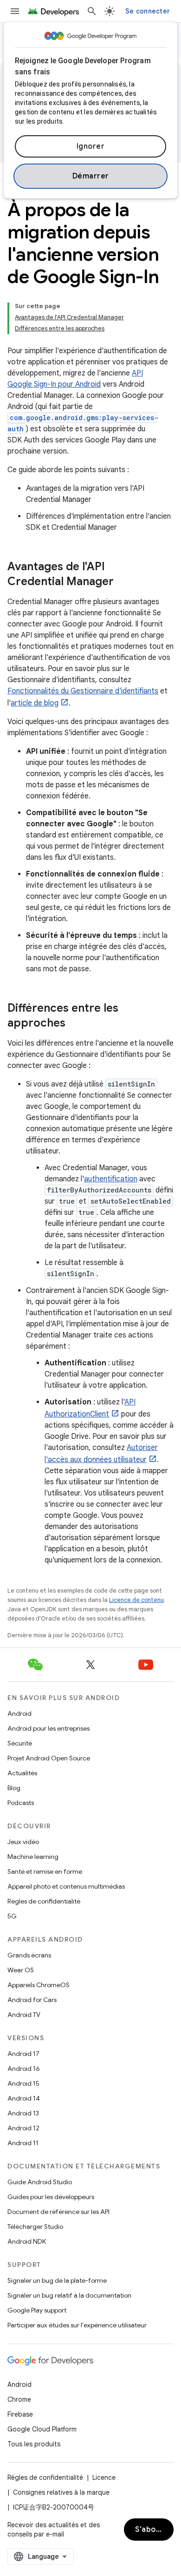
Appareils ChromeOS (39, 1985)
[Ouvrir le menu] (15, 11)
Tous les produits (34, 2444)
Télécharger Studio (35, 2227)
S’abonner (154, 2530)
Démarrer (91, 176)
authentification (111, 1179)
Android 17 (23, 2054)
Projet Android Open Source (49, 1758)
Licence (104, 2477)
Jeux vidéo (23, 1842)
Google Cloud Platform (42, 2429)
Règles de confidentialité (44, 1901)
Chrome (19, 2399)
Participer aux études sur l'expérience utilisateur (77, 2325)
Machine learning (33, 1857)
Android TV (24, 2015)
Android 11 (23, 2143)
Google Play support (37, 2310)
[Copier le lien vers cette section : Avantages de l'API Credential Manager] (123, 582)
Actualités (22, 1773)
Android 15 (23, 2083)
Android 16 (24, 2069)
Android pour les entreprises (48, 1728)
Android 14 (24, 2098)
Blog (14, 1788)
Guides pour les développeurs (51, 2197)
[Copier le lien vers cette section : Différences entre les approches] (75, 1024)
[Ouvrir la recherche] (92, 11)
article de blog (35, 703)
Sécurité (20, 1743)
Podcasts (21, 1803)
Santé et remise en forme (45, 1871)
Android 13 (23, 2113)
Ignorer (91, 146)
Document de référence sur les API (58, 2212)
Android (19, 1713)
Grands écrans (29, 1955)
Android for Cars (32, 2000)
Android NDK (27, 2241)
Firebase (20, 2414)
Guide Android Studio (40, 2182)
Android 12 (23, 2128)
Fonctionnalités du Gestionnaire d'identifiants (83, 691)
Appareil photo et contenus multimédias (66, 1886)
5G (12, 1916)
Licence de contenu (136, 1600)
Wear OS (21, 1970)
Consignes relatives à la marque (61, 2492)
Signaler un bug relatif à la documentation (69, 2295)
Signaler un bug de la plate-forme (57, 2280)
